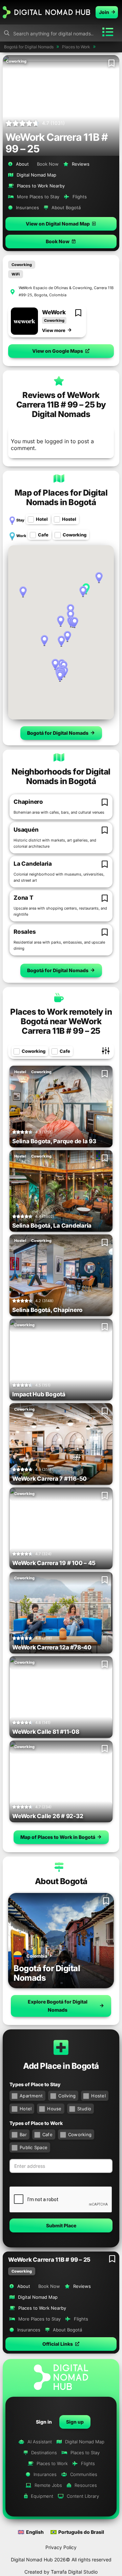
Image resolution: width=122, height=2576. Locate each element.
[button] (61, 2344)
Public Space (34, 2147)
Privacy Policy (61, 2547)
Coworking (22, 2271)
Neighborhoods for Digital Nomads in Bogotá (61, 776)
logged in (57, 441)
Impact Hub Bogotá (39, 1394)
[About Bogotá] (59, 1867)
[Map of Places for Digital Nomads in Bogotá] (59, 478)
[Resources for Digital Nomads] (24, 321)
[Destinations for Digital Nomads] (61, 1941)
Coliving (67, 2096)
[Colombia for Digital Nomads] (18, 1957)
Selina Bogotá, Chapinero (47, 1310)
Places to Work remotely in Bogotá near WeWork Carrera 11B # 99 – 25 (61, 1021)
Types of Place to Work (36, 2123)
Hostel (69, 519)
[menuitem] (31, 2532)
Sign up (75, 2422)
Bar (23, 2134)
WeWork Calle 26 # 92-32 (48, 1816)
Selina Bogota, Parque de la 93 (54, 1141)
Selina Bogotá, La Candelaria (52, 1226)
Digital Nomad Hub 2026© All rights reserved (61, 2560)
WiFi (16, 274)
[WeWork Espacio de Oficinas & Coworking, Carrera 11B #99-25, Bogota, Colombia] (13, 292)
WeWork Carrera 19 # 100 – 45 (54, 1563)
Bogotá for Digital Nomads (47, 1973)
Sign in (44, 2422)
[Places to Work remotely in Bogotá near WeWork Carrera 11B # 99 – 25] (59, 997)
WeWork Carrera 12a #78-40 (52, 1647)
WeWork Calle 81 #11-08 (46, 1732)
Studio (84, 2109)
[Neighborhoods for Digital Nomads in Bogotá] (59, 757)
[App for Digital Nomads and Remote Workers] (46, 12)
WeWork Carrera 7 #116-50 (49, 1479)
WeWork (54, 312)
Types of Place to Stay (35, 2084)
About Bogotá (61, 1881)
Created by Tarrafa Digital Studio (61, 2572)
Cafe (43, 535)
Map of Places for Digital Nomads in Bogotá (61, 497)
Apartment (31, 2096)
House (54, 2109)
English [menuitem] (35, 2532)
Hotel (42, 519)
